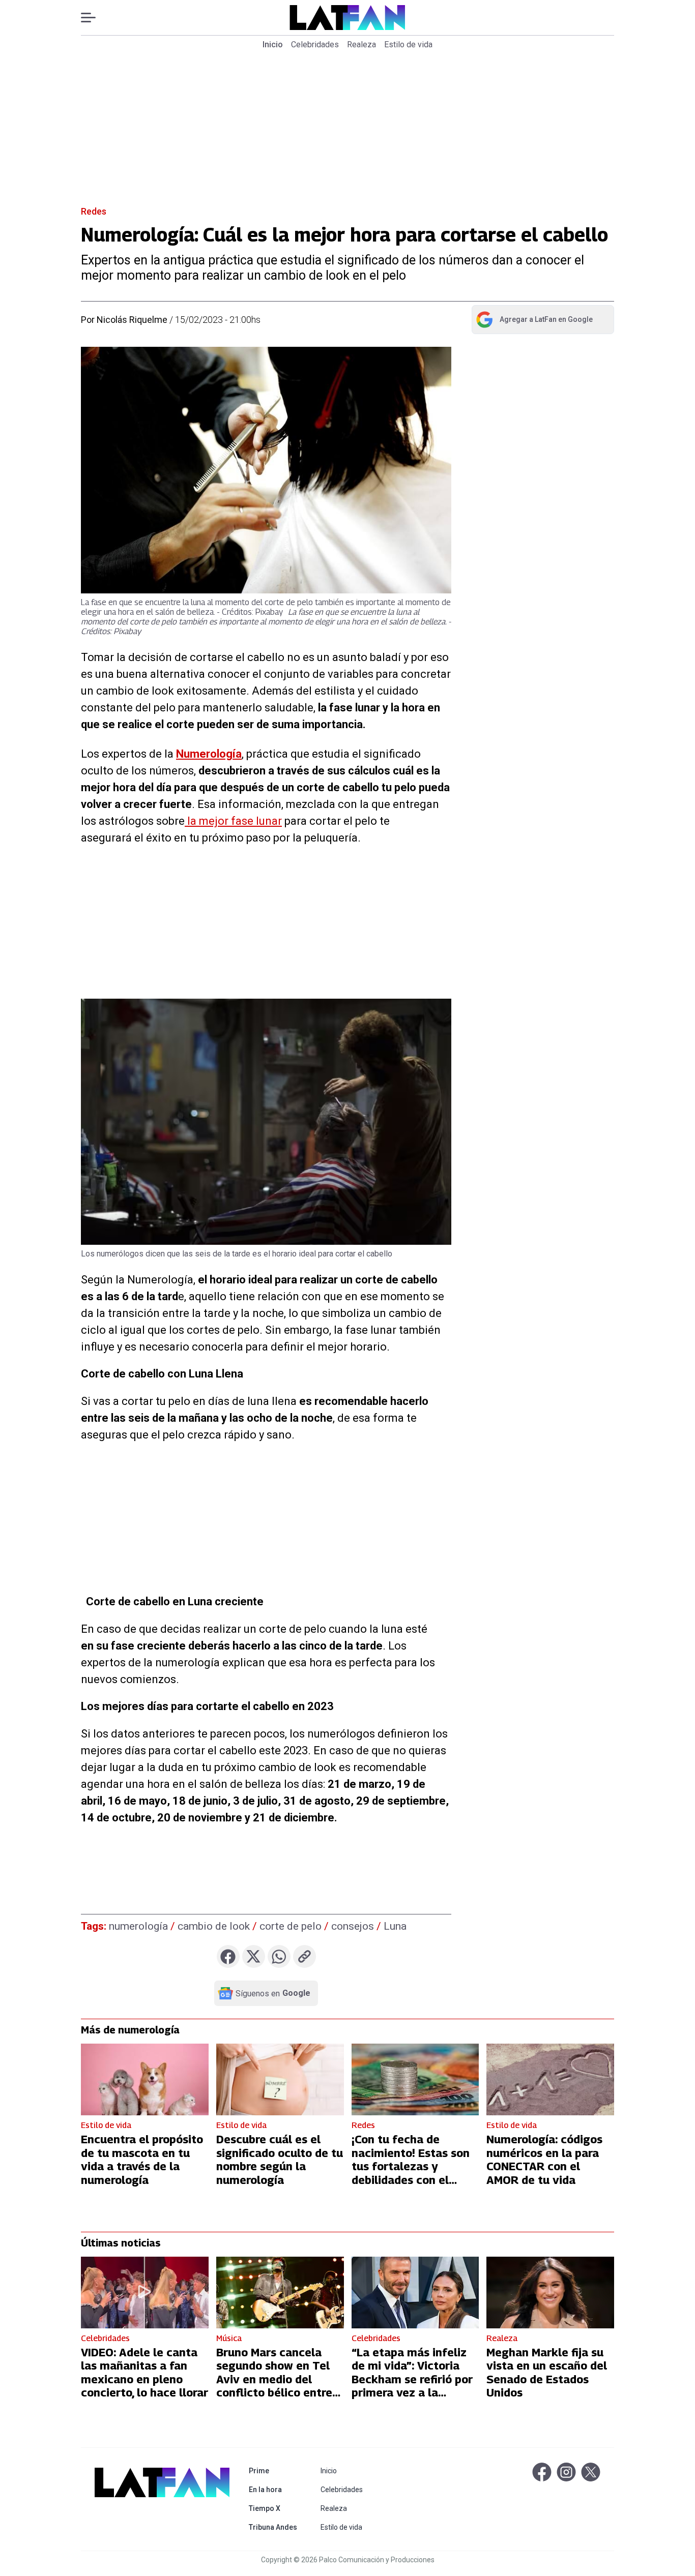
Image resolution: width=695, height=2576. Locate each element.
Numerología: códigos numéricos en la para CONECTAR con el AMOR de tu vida (544, 2159)
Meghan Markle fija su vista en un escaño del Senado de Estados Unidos (547, 2372)
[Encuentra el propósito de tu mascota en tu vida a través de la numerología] (145, 2079)
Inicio (273, 44)
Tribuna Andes (275, 2527)
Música (229, 2338)
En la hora (275, 2489)
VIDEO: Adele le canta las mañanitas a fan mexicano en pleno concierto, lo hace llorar (144, 2372)
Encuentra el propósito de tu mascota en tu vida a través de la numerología (142, 2159)
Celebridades (315, 44)
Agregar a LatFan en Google (534, 321)
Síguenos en (273, 1993)
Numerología (209, 754)
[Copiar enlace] (305, 1956)
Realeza (361, 44)
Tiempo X (275, 2508)
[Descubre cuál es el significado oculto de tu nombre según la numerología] (280, 2079)
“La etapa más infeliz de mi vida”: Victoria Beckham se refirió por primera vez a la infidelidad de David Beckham (412, 2386)
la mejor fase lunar (233, 821)
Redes (94, 211)
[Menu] (93, 18)
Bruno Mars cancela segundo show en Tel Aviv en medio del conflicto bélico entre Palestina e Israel (274, 2379)
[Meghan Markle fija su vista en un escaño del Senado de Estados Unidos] (550, 2293)
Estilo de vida (408, 44)
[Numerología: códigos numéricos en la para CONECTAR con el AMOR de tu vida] (550, 2079)
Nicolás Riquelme (132, 320)
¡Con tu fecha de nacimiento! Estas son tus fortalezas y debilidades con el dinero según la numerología (411, 2173)
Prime (275, 2470)
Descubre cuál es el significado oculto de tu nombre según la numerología (280, 2159)
